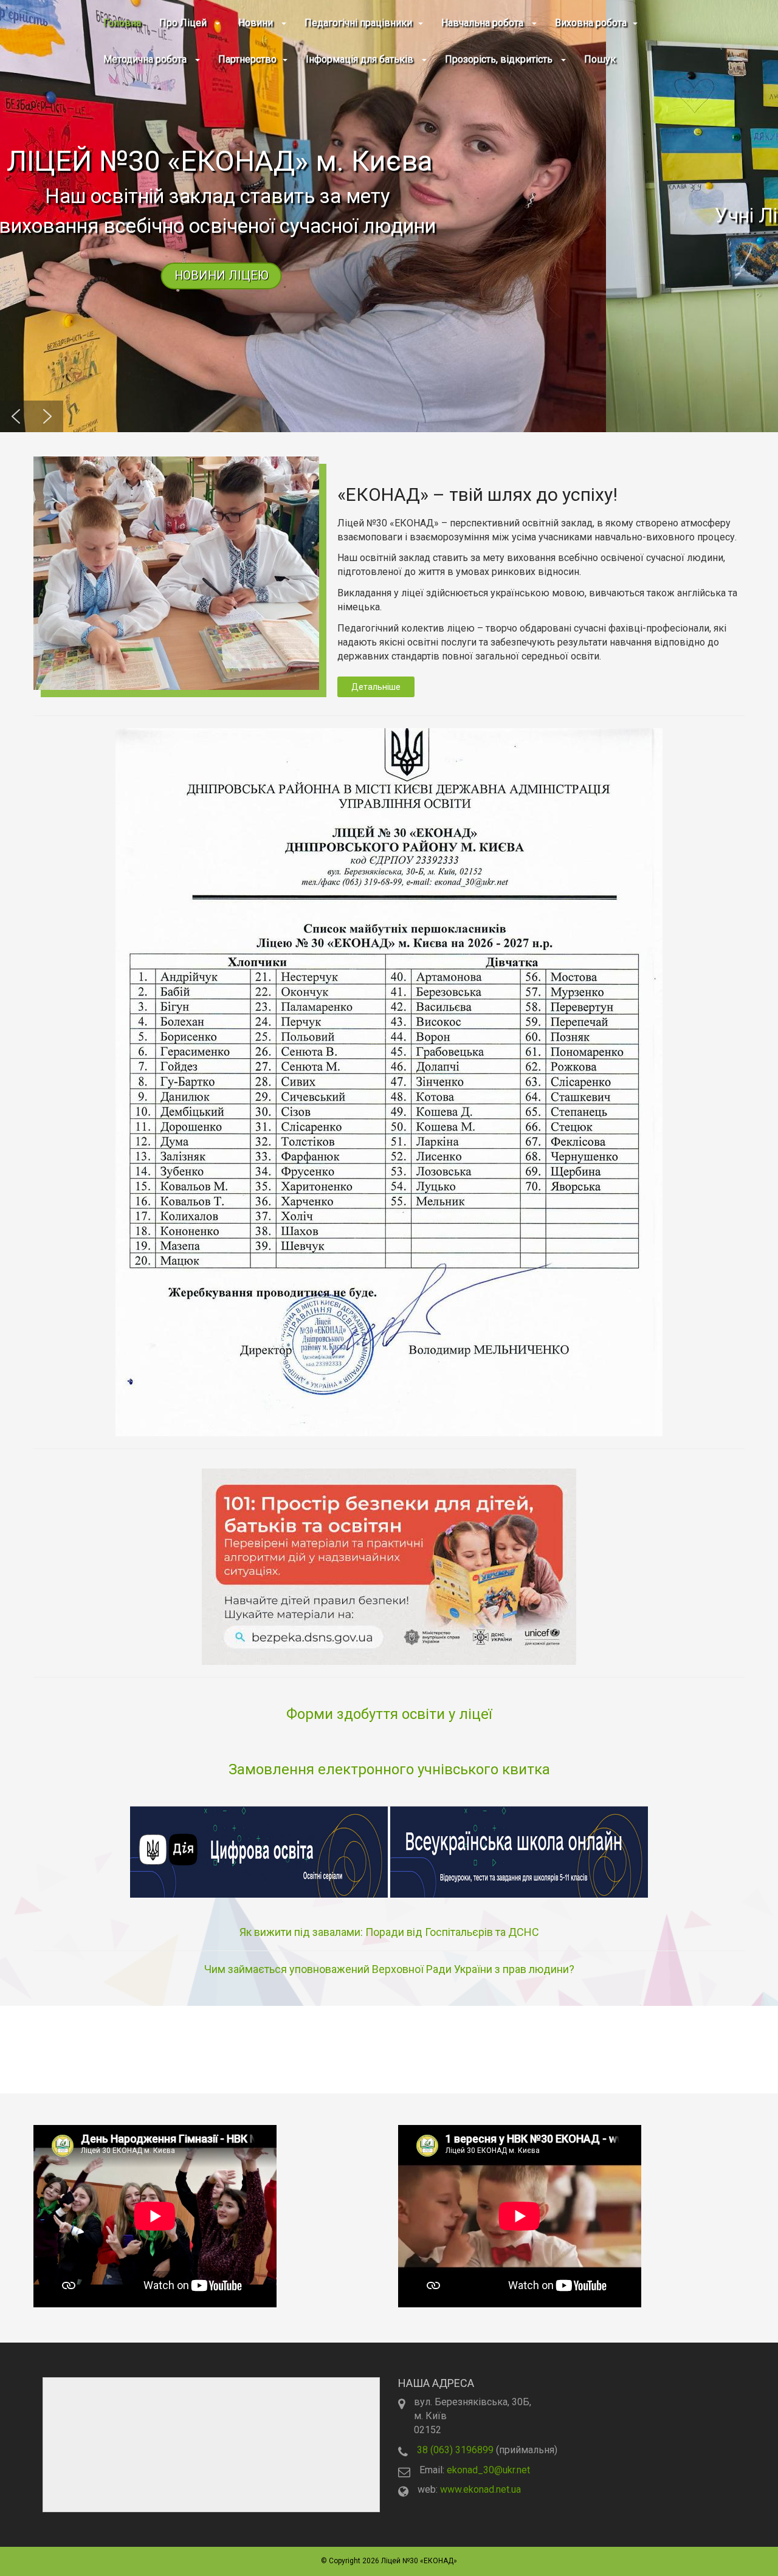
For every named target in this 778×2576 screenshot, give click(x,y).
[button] (389, 216)
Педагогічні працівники (358, 23)
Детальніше (376, 687)
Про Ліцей (184, 23)
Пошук (600, 59)
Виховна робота (591, 23)
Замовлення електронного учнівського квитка (389, 1769)
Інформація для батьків (361, 59)
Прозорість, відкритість (500, 59)
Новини (257, 23)
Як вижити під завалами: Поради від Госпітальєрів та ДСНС (389, 1932)
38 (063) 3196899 (455, 2450)
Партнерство (247, 59)
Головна (122, 23)
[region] (389, 216)
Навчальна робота (484, 23)
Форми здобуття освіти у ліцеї (389, 1714)
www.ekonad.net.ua (480, 2489)
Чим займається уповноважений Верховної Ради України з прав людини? (389, 1969)
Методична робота (146, 59)
